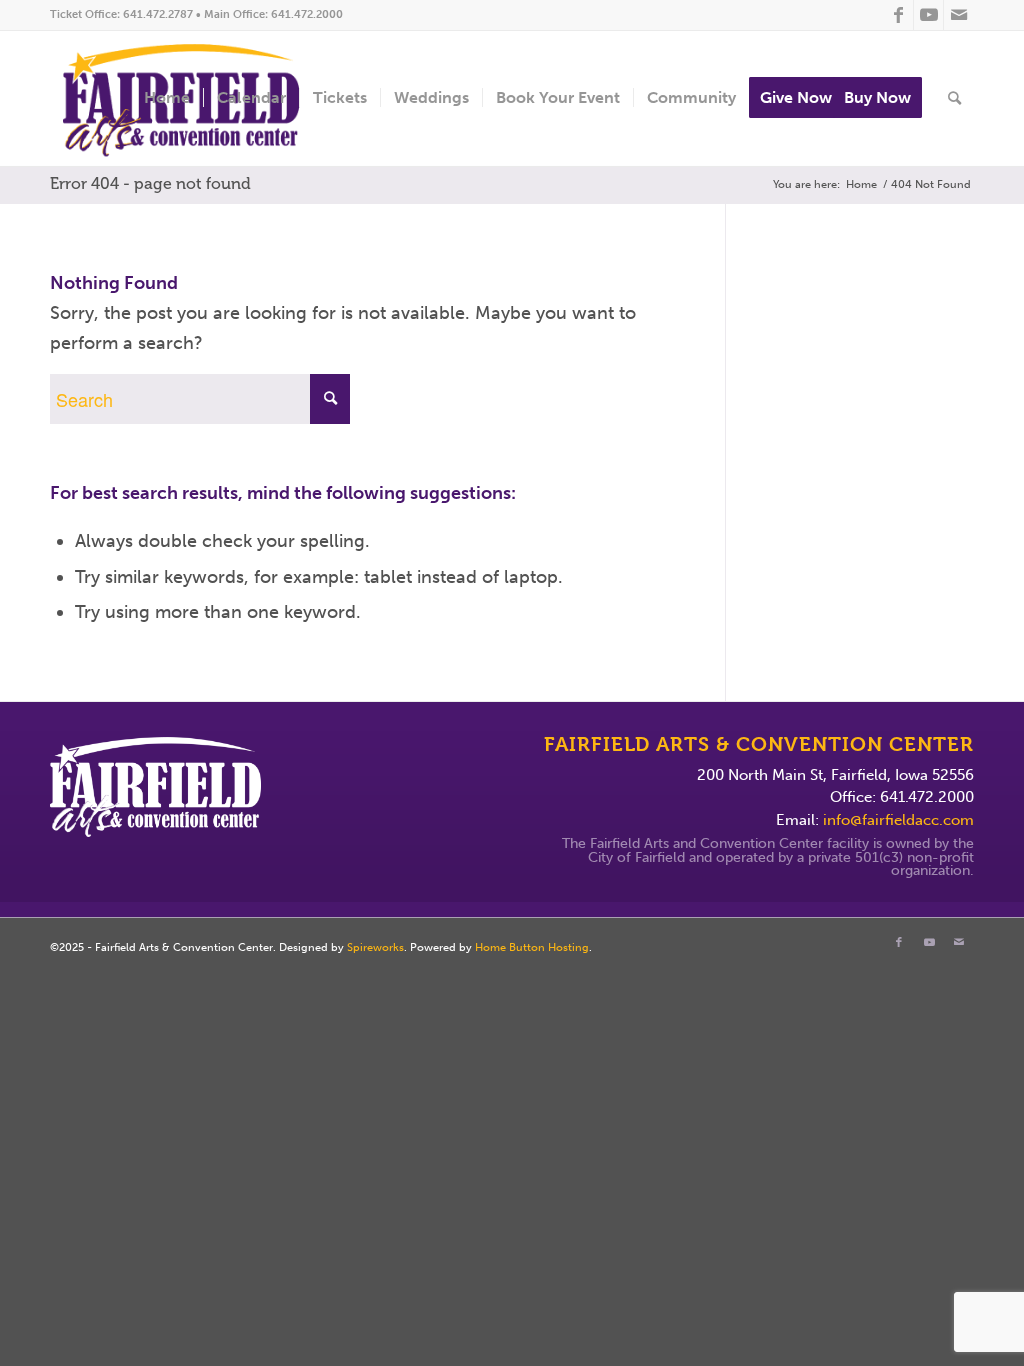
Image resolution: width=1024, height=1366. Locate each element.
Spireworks (375, 947)
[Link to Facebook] (898, 15)
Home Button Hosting (532, 947)
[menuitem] (167, 98)
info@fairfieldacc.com (898, 820)
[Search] (954, 98)
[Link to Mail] (959, 15)
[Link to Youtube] (928, 15)
